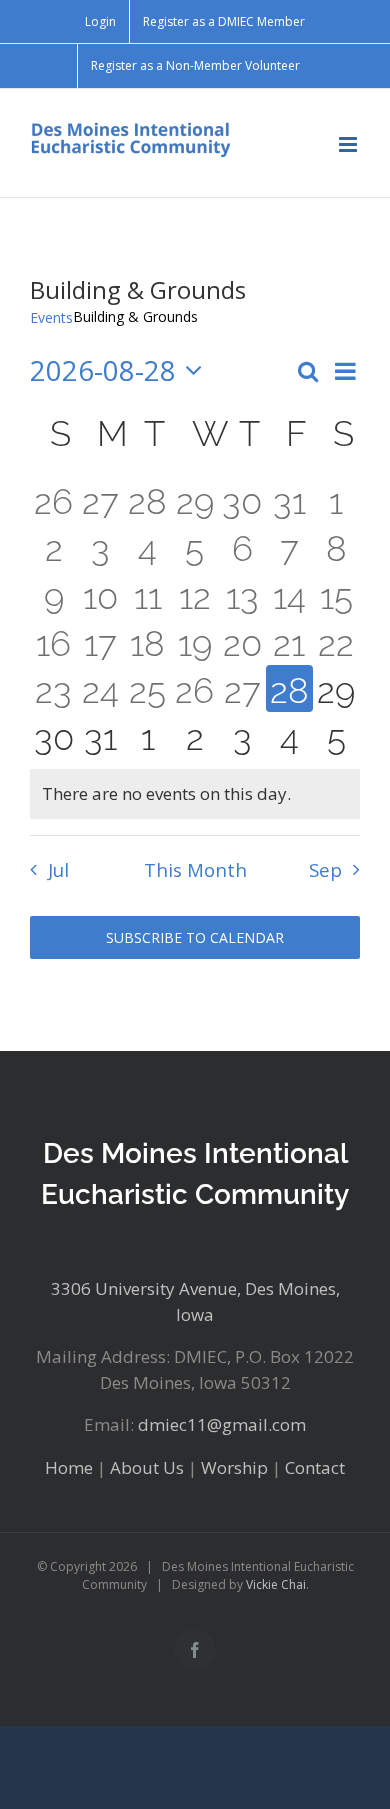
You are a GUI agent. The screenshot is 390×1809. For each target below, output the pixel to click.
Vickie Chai (276, 1584)
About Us (147, 1467)
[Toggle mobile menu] (349, 144)
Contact (315, 1467)
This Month (195, 869)
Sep (325, 869)
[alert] (195, 794)
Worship (234, 1467)
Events (51, 317)
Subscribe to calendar (195, 937)
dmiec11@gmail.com (222, 1424)
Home (69, 1467)
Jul (58, 869)
